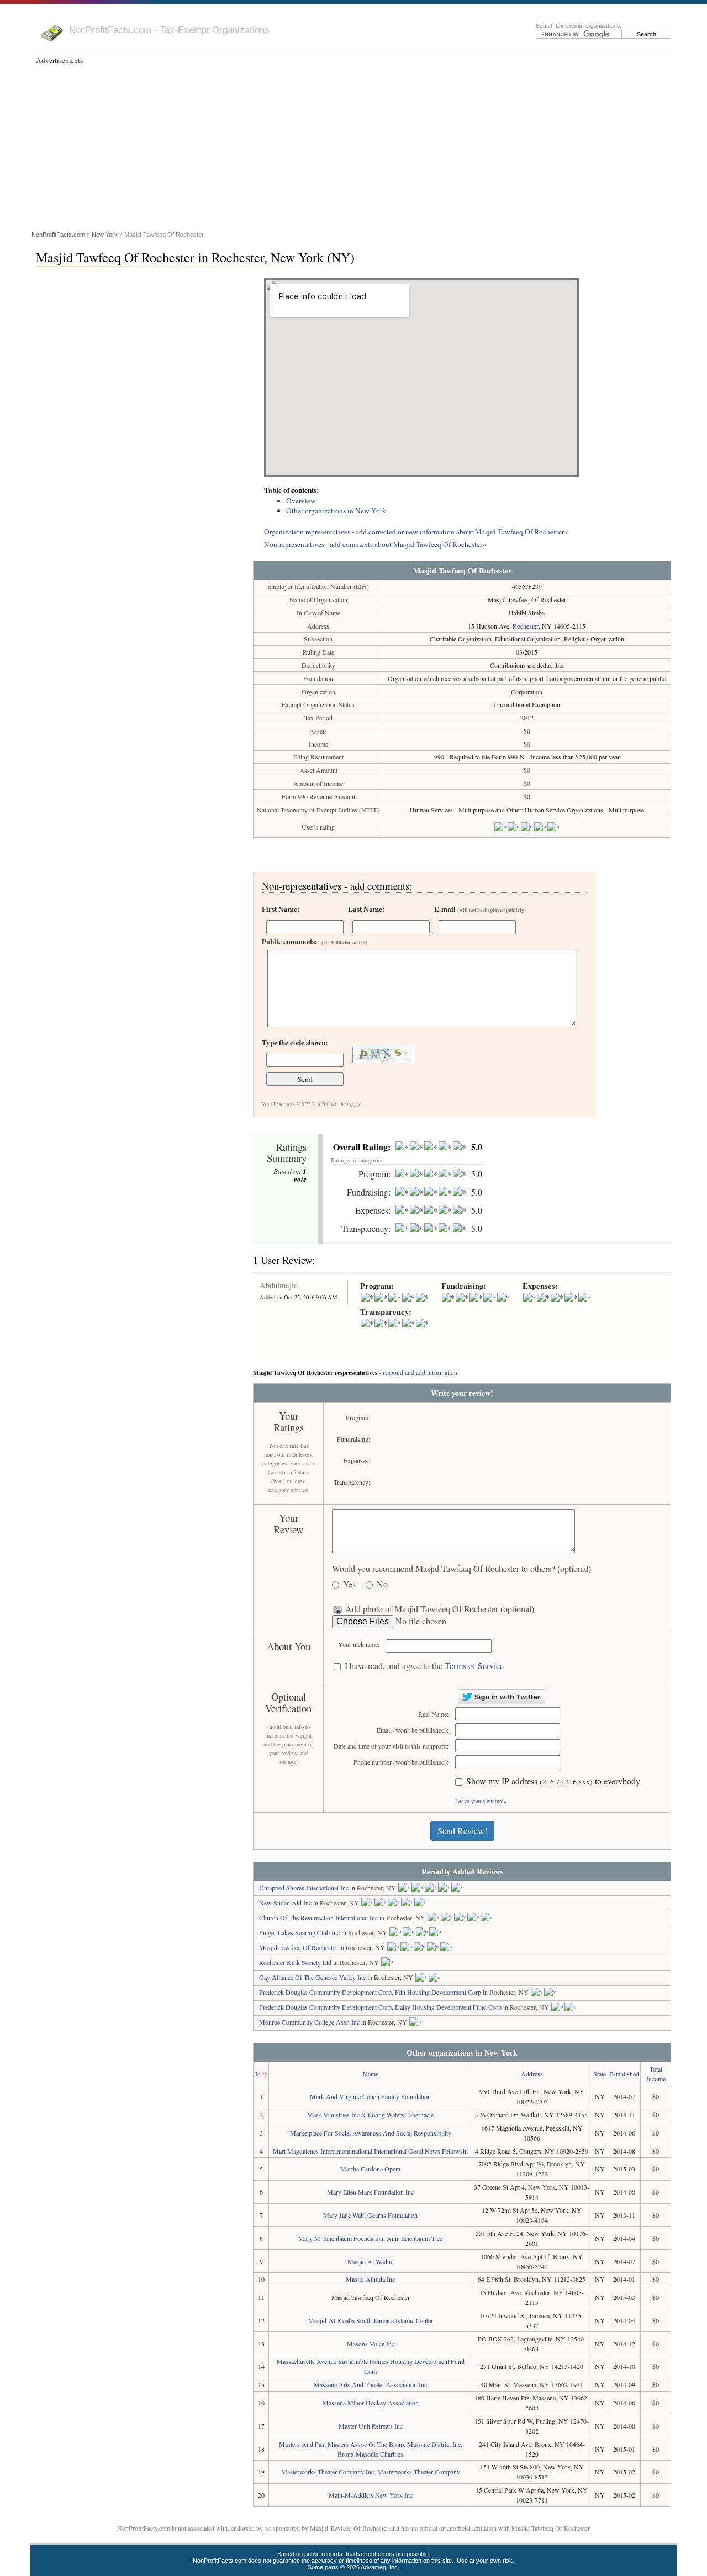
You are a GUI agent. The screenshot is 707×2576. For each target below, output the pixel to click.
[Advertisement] (353, 146)
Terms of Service (474, 1666)
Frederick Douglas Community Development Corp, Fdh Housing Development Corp (370, 1992)
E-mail (480, 909)
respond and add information (420, 1372)
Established (624, 2074)
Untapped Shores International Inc (304, 1888)
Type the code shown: (295, 1043)
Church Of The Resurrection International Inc (318, 1918)
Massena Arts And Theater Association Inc (370, 2384)
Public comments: (315, 942)
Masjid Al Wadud (371, 2261)
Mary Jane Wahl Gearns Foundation (370, 2215)
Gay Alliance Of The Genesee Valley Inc (312, 1977)
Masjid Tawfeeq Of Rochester (298, 1947)
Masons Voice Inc (371, 2344)
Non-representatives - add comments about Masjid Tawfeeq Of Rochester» (375, 544)
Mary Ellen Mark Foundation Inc (370, 2192)
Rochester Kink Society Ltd (295, 1962)
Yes (349, 1584)
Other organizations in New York (336, 511)
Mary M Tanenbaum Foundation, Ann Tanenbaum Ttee (370, 2238)
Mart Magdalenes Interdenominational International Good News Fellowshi (370, 2151)
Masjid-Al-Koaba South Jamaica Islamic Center (371, 2320)
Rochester (526, 626)
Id (258, 2074)
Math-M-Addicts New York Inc (371, 2495)
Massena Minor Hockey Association (371, 2403)
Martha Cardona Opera (370, 2169)
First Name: (281, 909)
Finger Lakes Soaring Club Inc (299, 1932)
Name (371, 2074)
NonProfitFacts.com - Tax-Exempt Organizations (169, 30)
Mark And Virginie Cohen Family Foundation (370, 2096)
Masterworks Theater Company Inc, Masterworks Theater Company (371, 2472)
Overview (301, 501)
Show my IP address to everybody (553, 1781)
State (600, 2074)
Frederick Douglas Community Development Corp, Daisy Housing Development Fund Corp (380, 2007)
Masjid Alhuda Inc (370, 2279)
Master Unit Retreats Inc (371, 2426)
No (382, 1584)
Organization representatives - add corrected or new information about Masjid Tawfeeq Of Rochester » (417, 532)
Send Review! (462, 1831)
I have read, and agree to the (424, 1666)
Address (532, 2074)
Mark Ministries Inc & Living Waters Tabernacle (370, 2115)
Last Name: (366, 909)
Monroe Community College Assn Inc (309, 2022)
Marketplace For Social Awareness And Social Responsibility (371, 2133)
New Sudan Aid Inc (285, 1903)
